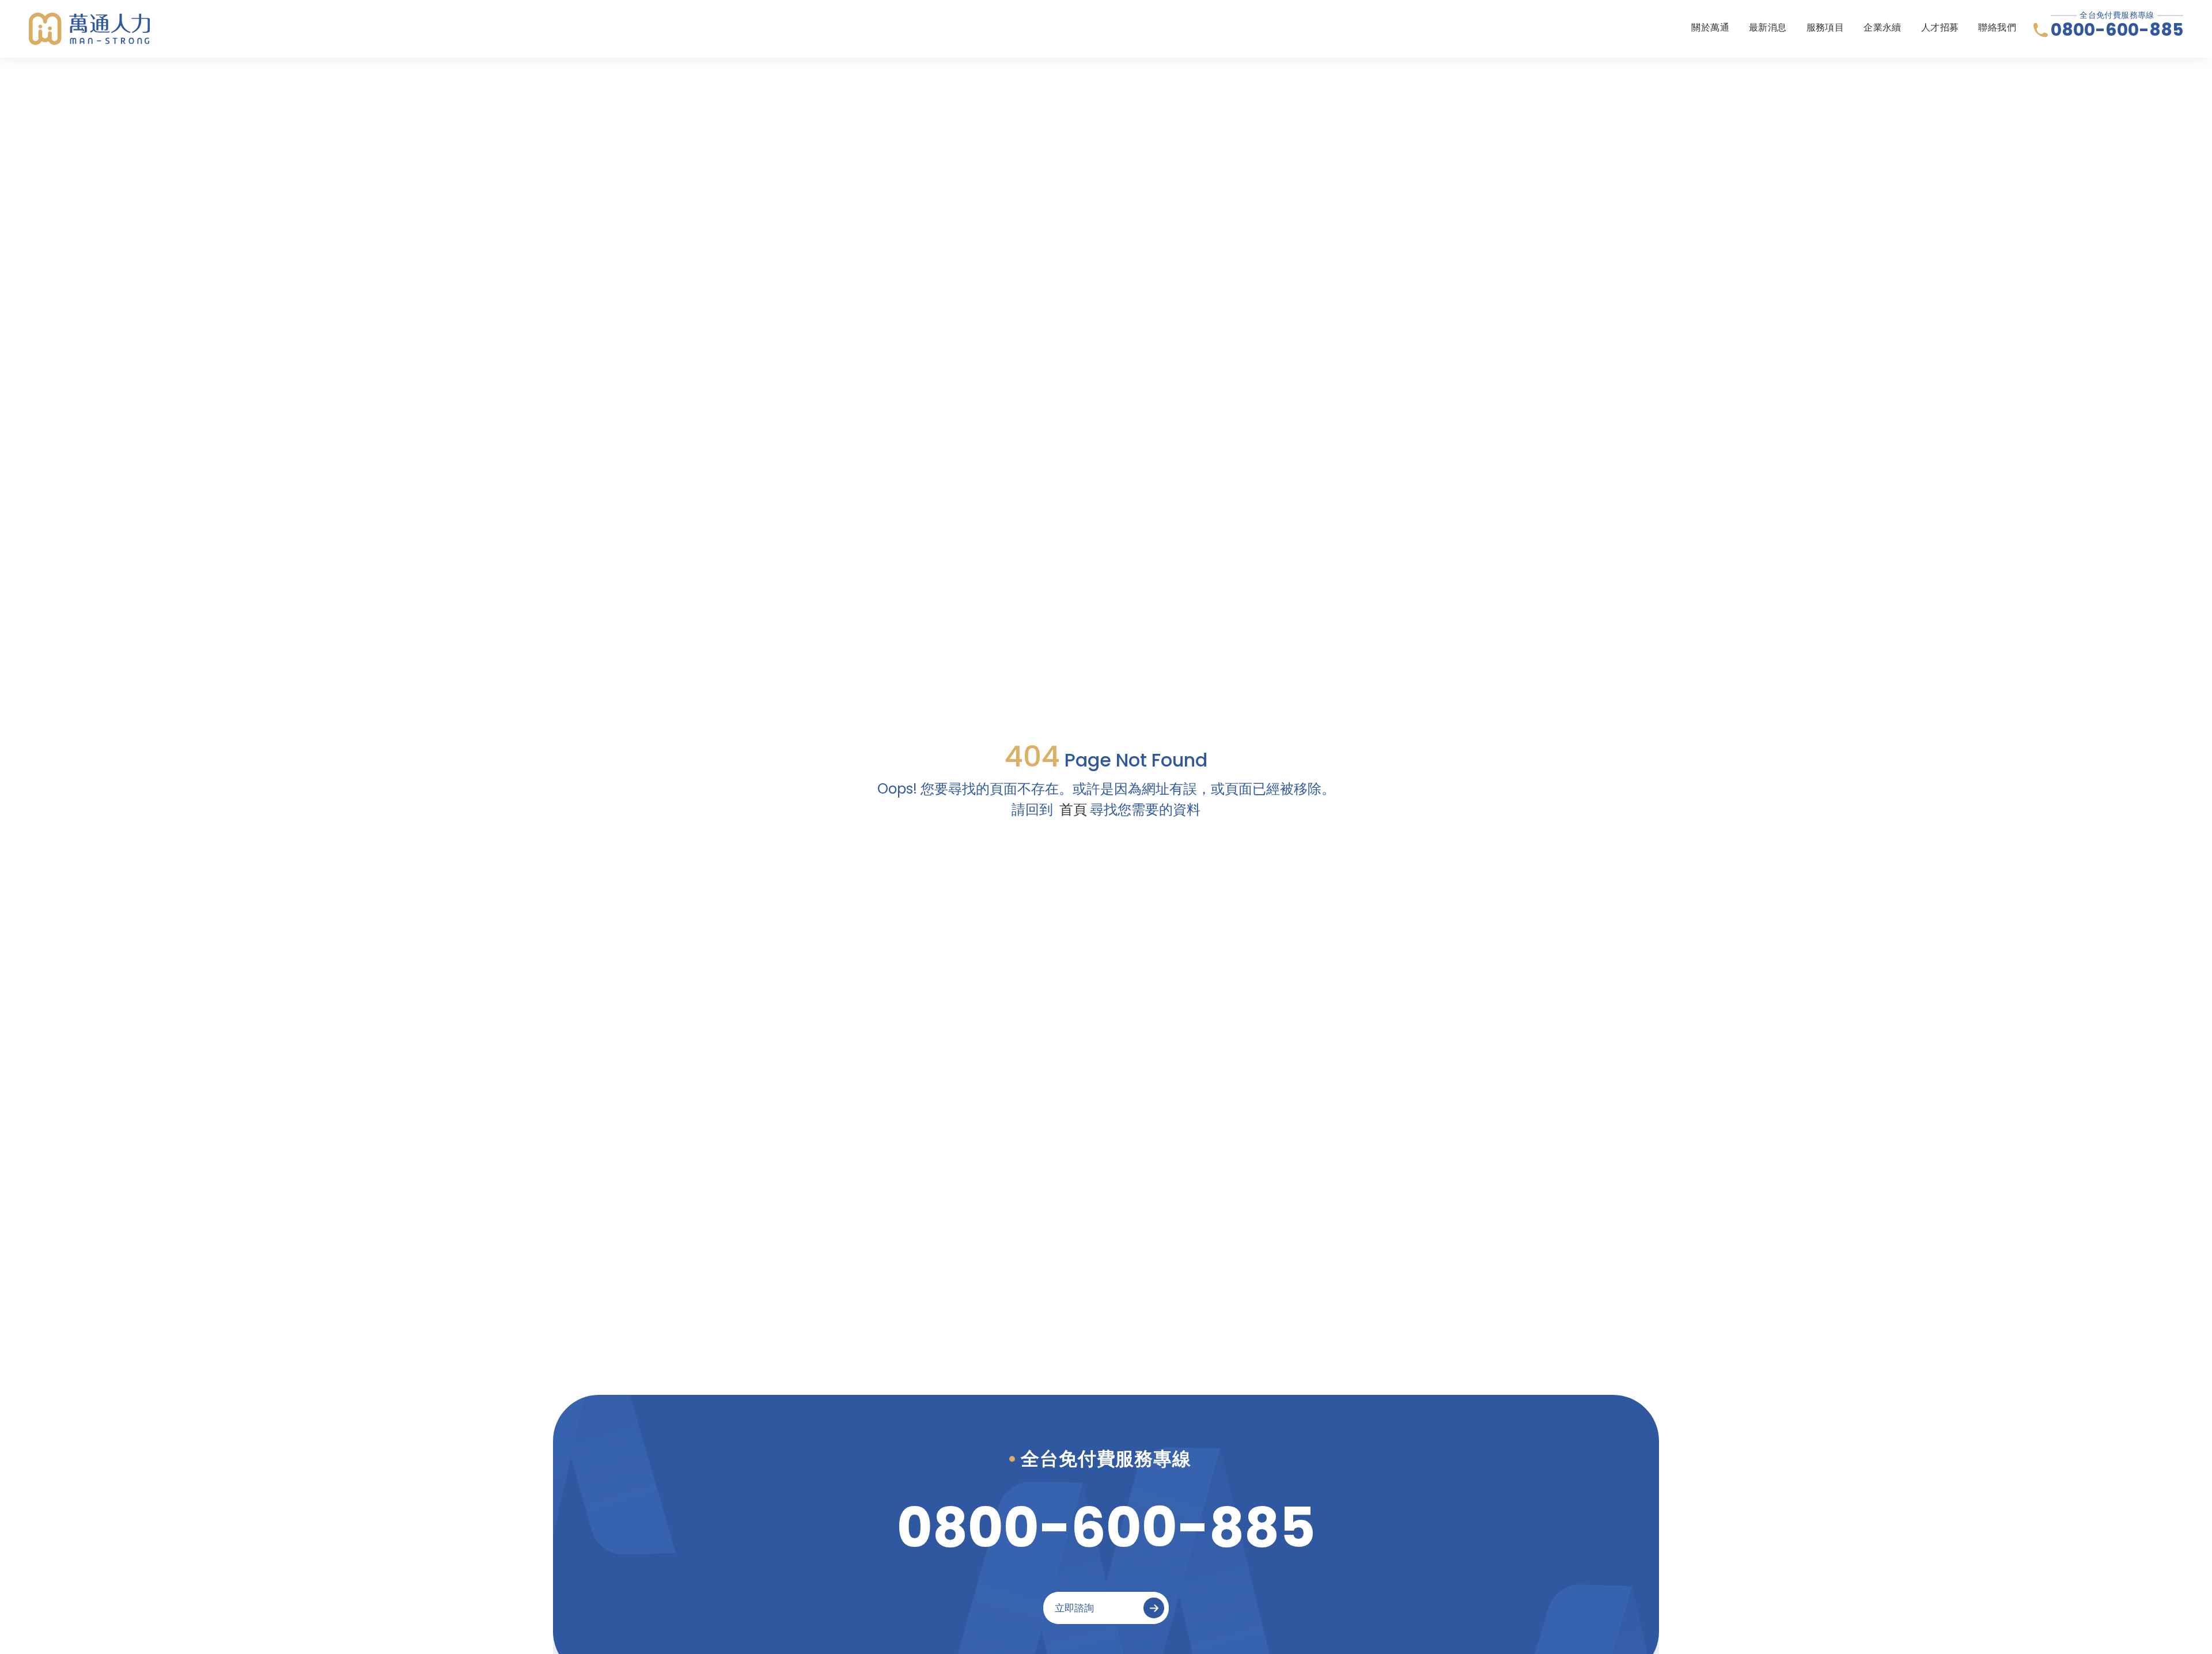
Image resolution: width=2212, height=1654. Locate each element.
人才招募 (1940, 27)
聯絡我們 (1997, 27)
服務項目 (1825, 27)
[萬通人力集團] (89, 29)
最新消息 (1768, 27)
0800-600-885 (2117, 30)
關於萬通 (1710, 27)
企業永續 (1883, 27)
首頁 (1073, 809)
